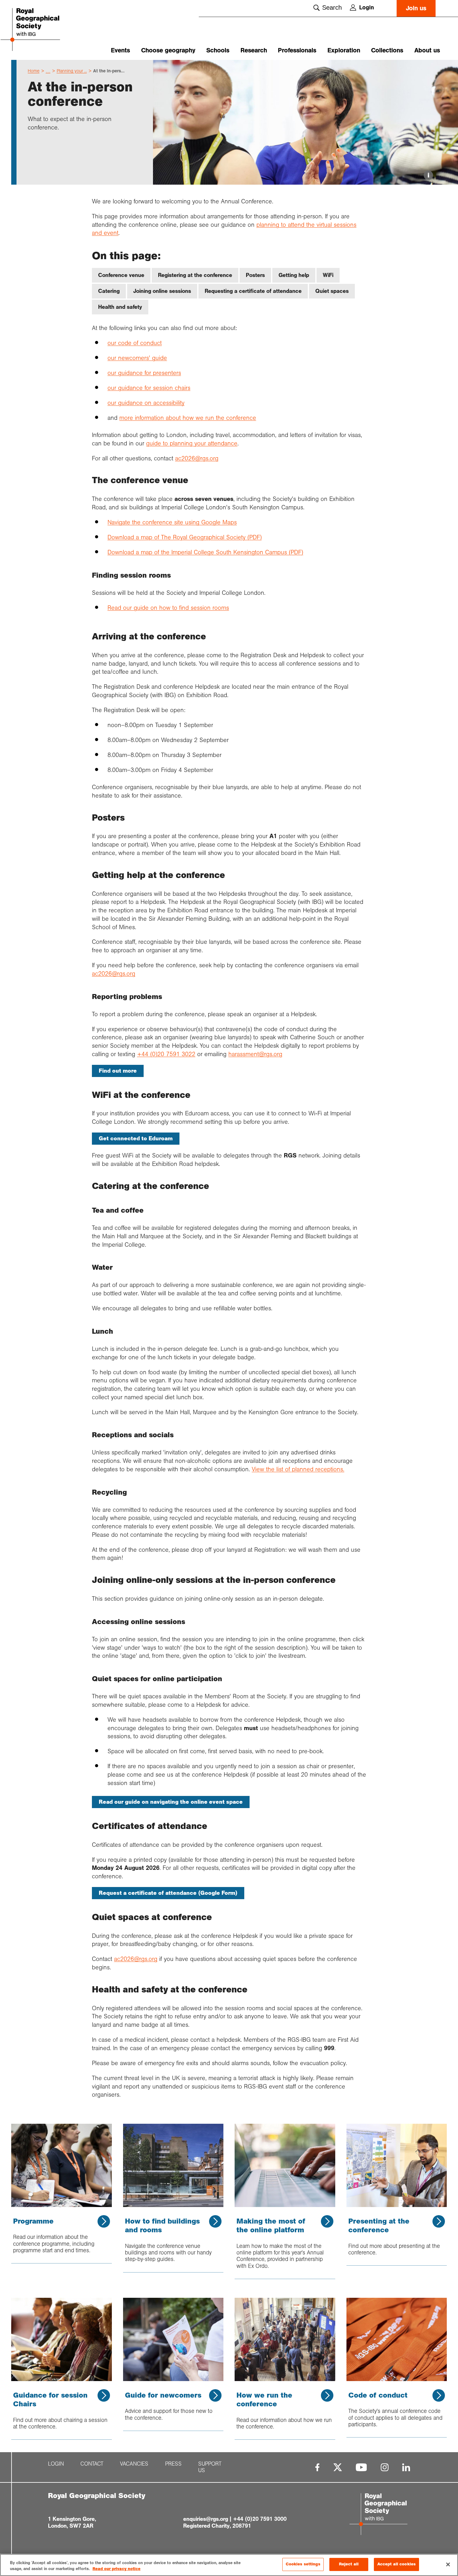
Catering (109, 291)
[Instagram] (385, 2467)
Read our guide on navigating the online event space (171, 1802)
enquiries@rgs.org (206, 2519)
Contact (92, 2464)
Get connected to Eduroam (136, 1138)
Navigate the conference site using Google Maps (172, 522)
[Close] (448, 2564)
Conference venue (121, 275)
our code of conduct (135, 343)
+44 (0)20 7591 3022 (166, 1054)
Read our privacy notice (117, 2569)
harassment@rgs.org (255, 1054)
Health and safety (120, 307)
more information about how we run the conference (188, 418)
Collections (387, 50)
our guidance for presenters (144, 373)
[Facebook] (317, 2467)
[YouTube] (361, 2467)
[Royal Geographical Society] (45, 30)
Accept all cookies (396, 2564)
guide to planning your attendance (192, 443)
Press (173, 2464)
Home (34, 71)
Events (120, 50)
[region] (229, 2565)
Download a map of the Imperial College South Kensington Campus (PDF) (205, 552)
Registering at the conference (195, 275)
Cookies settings (303, 2564)
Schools (218, 50)
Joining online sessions (162, 291)
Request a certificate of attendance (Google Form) (168, 1893)
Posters (255, 275)
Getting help (294, 275)
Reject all (349, 2564)
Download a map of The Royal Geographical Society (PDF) (185, 537)
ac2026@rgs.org (197, 458)
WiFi (328, 275)
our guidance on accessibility (146, 403)
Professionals (297, 50)
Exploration (344, 50)
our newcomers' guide (137, 358)
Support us (210, 2467)
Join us (416, 8)
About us (427, 50)
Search (332, 7)
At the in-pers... (109, 71)
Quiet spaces (332, 291)
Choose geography (168, 50)
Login (367, 7)
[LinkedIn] (406, 2467)
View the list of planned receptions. (298, 1469)
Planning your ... (72, 71)
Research (254, 50)
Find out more (118, 1071)
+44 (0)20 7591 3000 (260, 2519)
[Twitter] (338, 2467)
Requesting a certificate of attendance (253, 291)
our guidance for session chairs (149, 388)
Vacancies (134, 2464)
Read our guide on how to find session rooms (168, 608)
